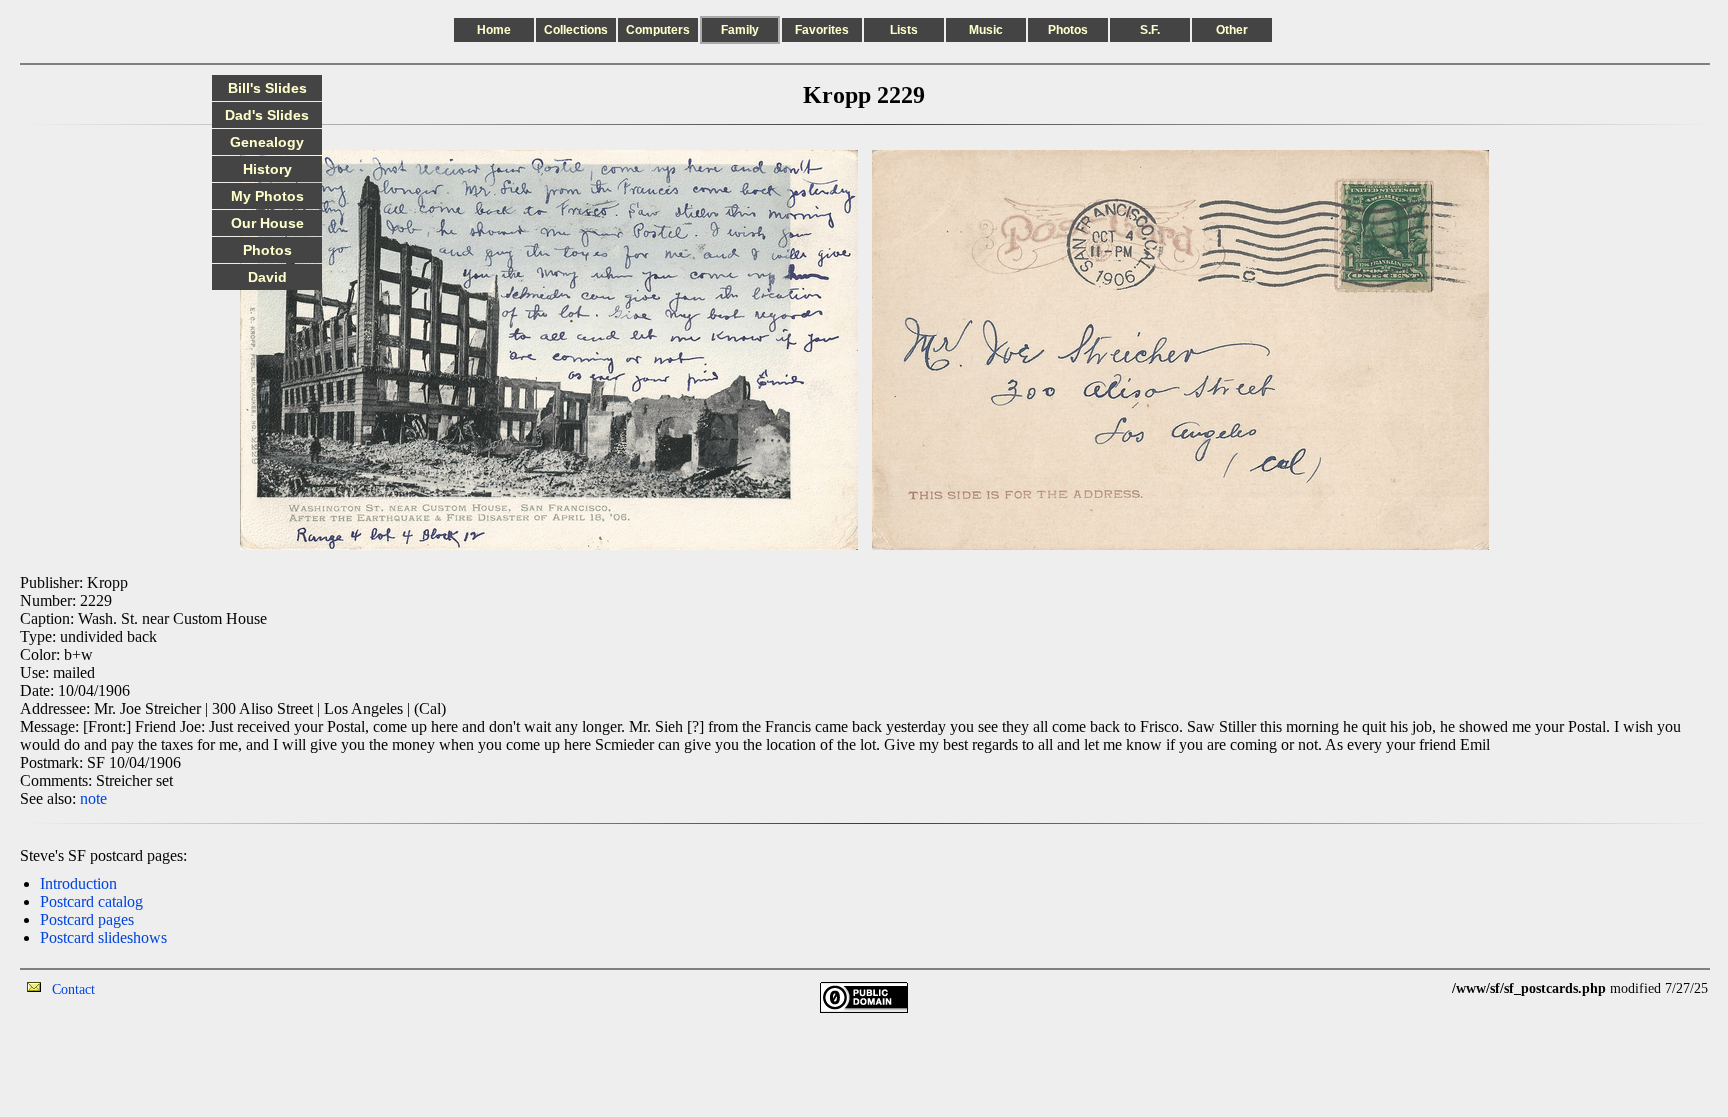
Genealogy (267, 142)
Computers (658, 30)
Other (1232, 30)
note (93, 798)
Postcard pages (87, 919)
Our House (267, 223)
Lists (904, 30)
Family (740, 30)
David (267, 277)
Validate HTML (139, 988)
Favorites (822, 30)
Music (986, 30)
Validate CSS (1415, 988)
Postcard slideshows (103, 937)
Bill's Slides (267, 88)
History (267, 169)
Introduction (78, 883)
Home (494, 30)
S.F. (1150, 30)
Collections (576, 30)
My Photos (267, 196)
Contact (73, 989)
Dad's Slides (267, 115)
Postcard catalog (91, 901)
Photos (1068, 30)
